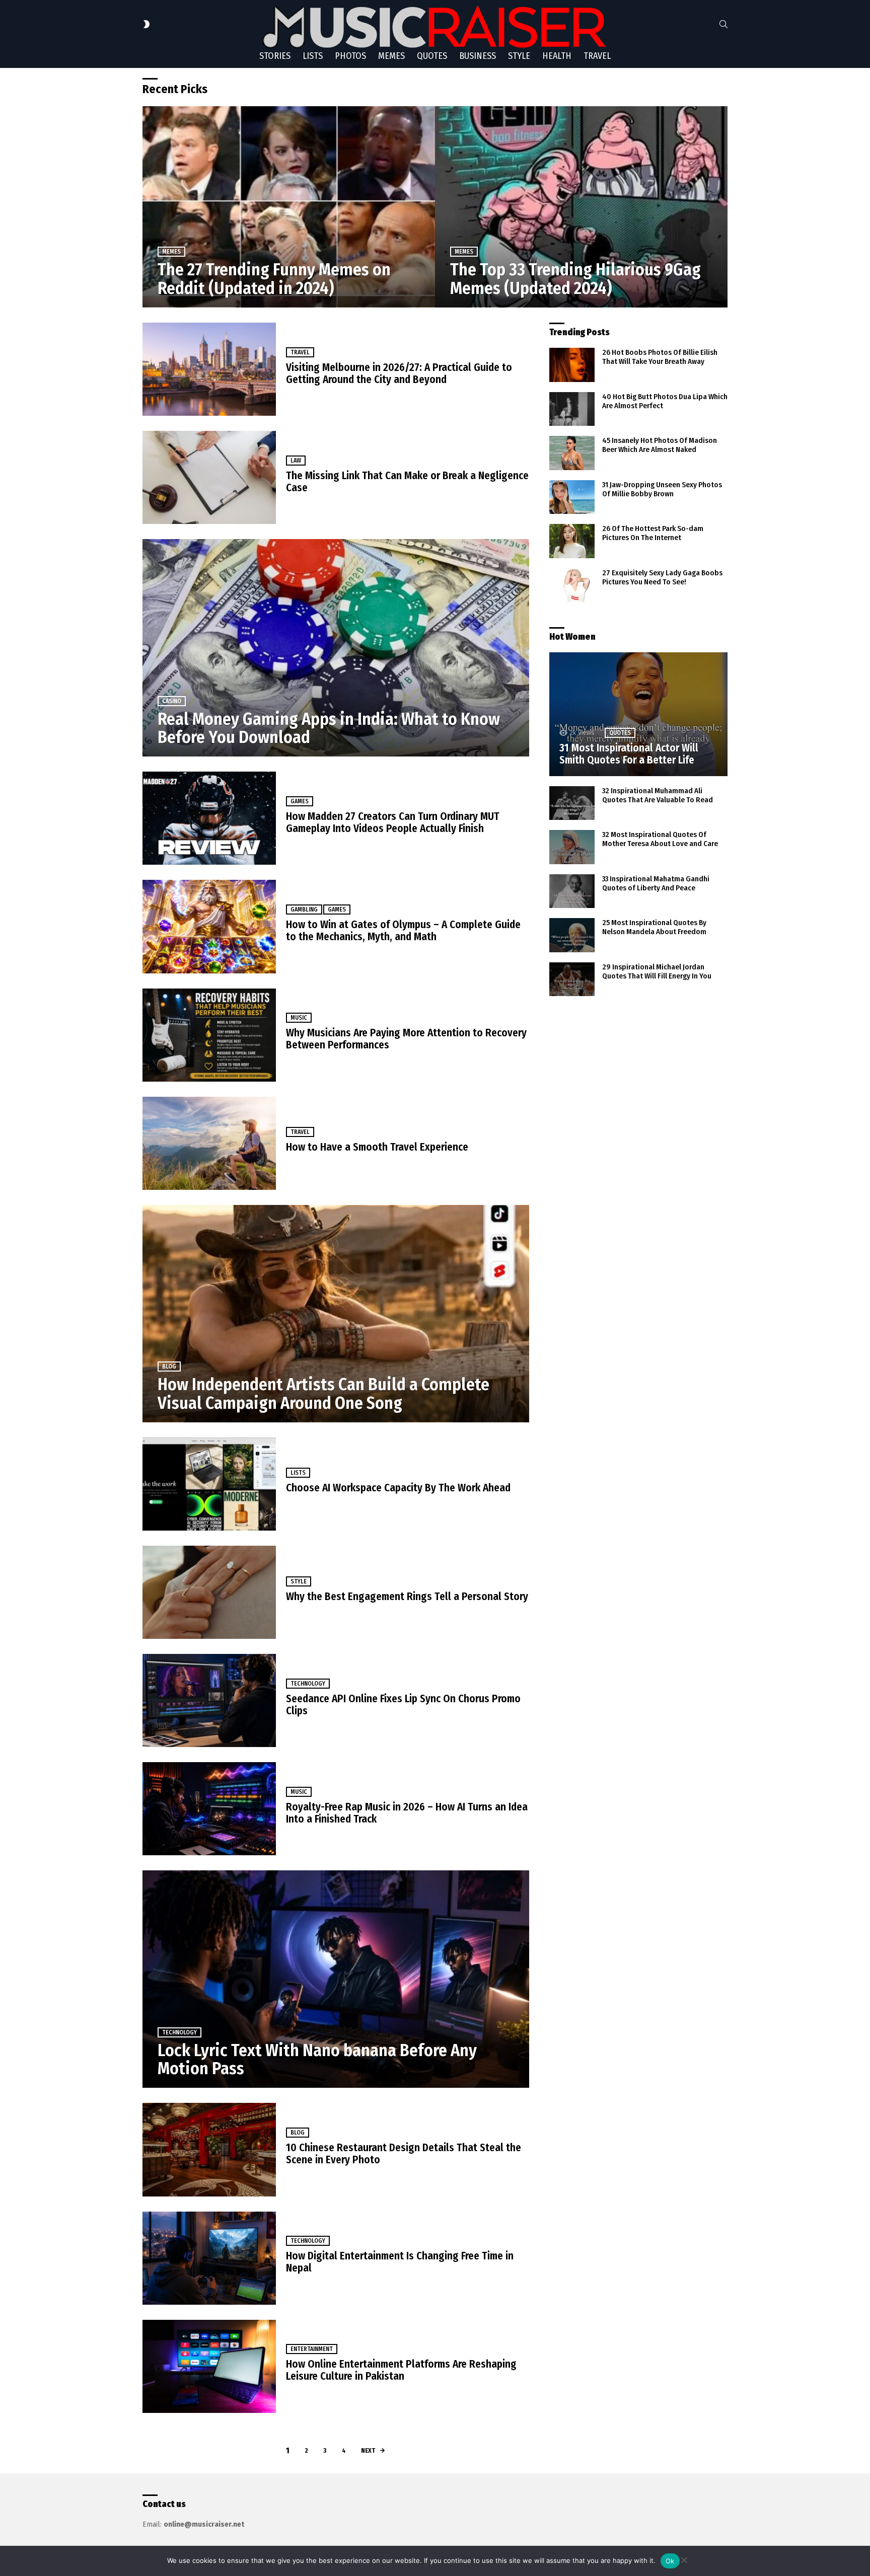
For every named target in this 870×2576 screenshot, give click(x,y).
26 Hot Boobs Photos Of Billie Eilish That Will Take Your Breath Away (660, 357)
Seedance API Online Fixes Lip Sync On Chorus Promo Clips (403, 1705)
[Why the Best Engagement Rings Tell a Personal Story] (209, 1592)
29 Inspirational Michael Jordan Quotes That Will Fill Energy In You (657, 971)
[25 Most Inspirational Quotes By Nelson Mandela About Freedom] (572, 935)
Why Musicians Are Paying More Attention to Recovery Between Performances (406, 1039)
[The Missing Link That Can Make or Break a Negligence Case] (209, 477)
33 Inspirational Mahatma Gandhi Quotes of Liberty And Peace (656, 883)
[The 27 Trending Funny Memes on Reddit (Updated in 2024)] (289, 207)
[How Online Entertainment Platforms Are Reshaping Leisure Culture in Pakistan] (209, 2366)
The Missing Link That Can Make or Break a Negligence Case (407, 482)
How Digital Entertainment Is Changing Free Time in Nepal (400, 2262)
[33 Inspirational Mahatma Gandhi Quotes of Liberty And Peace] (572, 891)
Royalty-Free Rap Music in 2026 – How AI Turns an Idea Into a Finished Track (407, 1813)
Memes (391, 56)
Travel (597, 56)
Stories (275, 56)
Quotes (432, 56)
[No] (684, 2559)
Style (519, 56)
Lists (313, 56)
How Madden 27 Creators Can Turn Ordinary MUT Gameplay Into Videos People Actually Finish (393, 822)
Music (299, 1018)
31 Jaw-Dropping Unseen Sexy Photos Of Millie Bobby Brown (662, 489)
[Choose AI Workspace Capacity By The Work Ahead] (209, 1484)
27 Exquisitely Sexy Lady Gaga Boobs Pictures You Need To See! (662, 577)
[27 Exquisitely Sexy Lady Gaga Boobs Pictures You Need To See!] (572, 585)
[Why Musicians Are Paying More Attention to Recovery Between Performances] (209, 1035)
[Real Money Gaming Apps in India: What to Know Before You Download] (336, 648)
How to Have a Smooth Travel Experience (377, 1147)
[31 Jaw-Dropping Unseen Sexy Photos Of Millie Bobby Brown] (572, 497)
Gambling (304, 910)
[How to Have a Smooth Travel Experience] (209, 1143)
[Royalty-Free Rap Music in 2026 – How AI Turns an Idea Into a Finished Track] (209, 1809)
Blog (169, 1367)
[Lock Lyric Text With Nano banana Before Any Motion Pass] (336, 1979)
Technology (308, 1684)
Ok (670, 2561)
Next (368, 2450)
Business (478, 56)
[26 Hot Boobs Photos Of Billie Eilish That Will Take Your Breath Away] (572, 365)
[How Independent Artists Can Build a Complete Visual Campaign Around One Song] (336, 1314)
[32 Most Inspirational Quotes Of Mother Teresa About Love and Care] (572, 847)
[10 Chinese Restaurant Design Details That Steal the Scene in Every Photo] (209, 2149)
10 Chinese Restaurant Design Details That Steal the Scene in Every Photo (404, 2154)
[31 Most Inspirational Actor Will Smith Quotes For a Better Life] (638, 714)
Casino (172, 701)
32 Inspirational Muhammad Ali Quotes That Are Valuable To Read (658, 795)
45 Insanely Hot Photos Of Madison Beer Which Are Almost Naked (660, 445)
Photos (350, 56)
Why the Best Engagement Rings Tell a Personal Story (407, 1597)
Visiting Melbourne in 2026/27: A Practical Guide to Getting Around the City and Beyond (399, 373)
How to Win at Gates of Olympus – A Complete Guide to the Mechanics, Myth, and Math (403, 931)
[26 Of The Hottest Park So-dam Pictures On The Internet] (572, 541)
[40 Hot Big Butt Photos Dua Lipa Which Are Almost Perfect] (572, 409)
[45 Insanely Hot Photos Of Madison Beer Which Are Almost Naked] (572, 453)
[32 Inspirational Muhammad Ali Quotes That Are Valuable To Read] (572, 803)
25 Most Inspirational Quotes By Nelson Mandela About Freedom (654, 927)
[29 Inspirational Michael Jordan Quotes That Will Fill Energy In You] (572, 979)
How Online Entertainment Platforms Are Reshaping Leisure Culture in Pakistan (401, 2370)
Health (557, 56)
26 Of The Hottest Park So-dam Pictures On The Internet (653, 533)
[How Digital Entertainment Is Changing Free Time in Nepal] (209, 2258)
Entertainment (312, 2349)
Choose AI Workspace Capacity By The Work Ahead (398, 1488)
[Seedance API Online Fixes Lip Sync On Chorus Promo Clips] (209, 1700)
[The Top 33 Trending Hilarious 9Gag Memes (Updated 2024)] (581, 207)
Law (296, 461)
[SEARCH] (723, 24)
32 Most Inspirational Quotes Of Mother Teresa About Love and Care (660, 839)
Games (300, 801)
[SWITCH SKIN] (147, 24)
